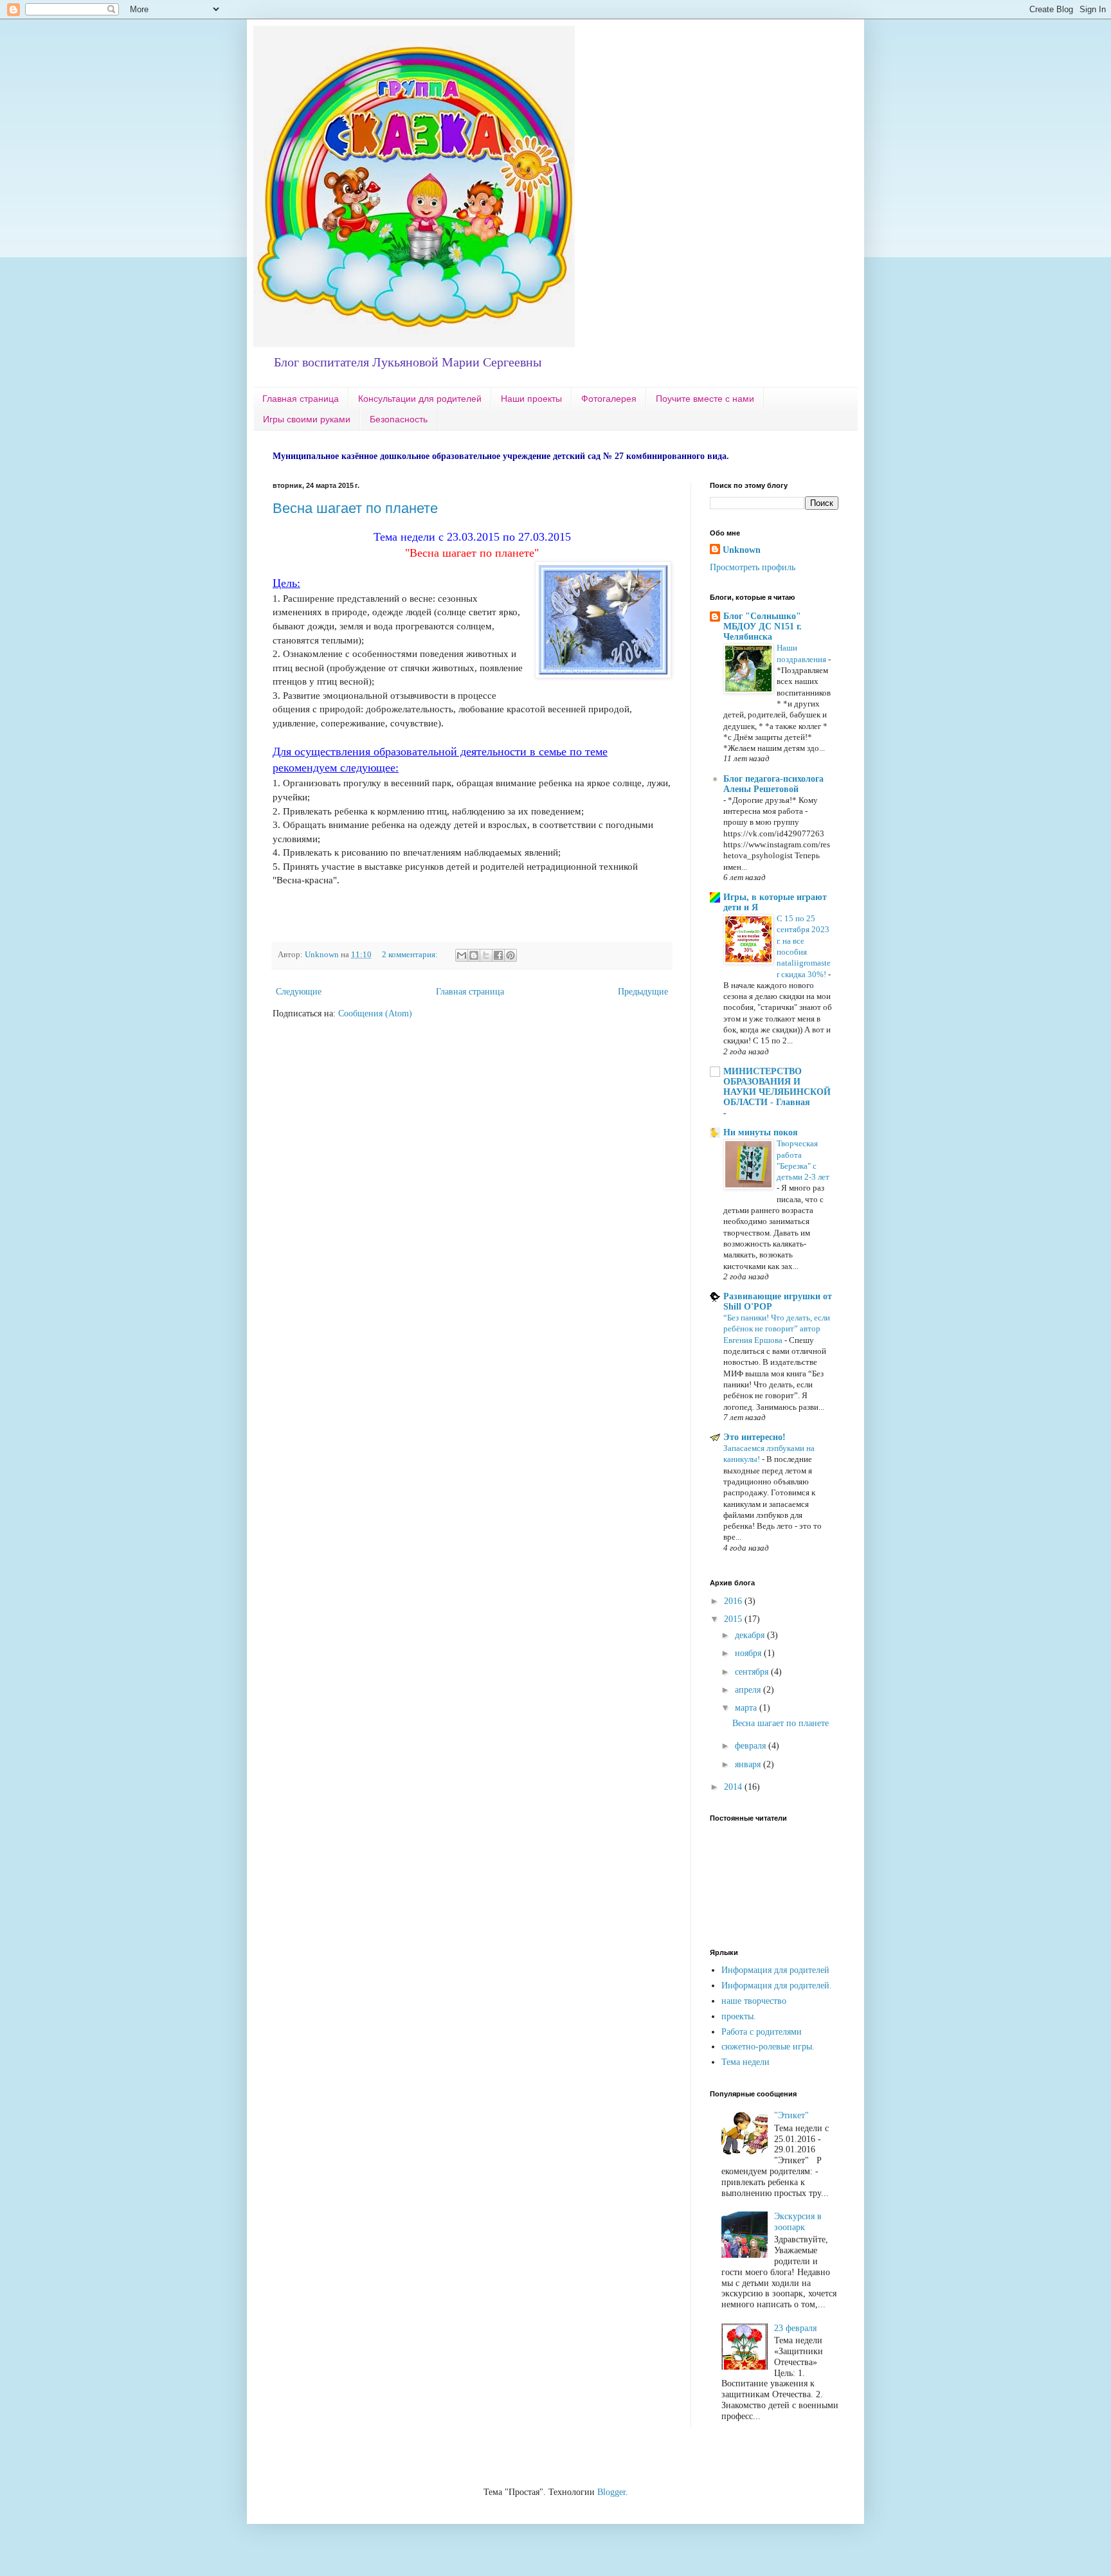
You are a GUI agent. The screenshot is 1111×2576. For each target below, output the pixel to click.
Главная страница (301, 399)
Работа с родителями (762, 2032)
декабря (751, 1635)
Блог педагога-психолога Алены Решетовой (773, 784)
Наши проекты (531, 399)
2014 (734, 1787)
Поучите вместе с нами (705, 399)
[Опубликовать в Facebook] (498, 955)
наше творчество (754, 2001)
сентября (753, 1672)
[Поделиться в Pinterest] (510, 955)
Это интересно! (754, 1437)
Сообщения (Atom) (375, 1013)
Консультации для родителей (420, 399)
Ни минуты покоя (761, 1132)
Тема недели (745, 2062)
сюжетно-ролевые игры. (768, 2047)
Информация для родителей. (777, 1986)
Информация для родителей (775, 1970)
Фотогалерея (609, 399)
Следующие (299, 992)
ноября (749, 1653)
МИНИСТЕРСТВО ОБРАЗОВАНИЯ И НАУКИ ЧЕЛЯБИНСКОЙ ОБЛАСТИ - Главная (777, 1087)
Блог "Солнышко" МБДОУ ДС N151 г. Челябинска (763, 626)
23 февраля (795, 2328)
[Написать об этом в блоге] (474, 955)
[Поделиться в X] (486, 955)
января (749, 1764)
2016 (734, 1601)
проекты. (739, 2016)
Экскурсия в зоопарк (798, 2222)
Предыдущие (643, 992)
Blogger (611, 2492)
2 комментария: (411, 955)
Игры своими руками (307, 419)
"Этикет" (791, 2115)
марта (747, 1708)
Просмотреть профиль (753, 567)
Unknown (742, 550)
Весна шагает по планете (355, 508)
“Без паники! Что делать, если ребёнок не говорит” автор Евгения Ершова (777, 1329)
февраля (752, 1746)
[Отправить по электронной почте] (462, 955)
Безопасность (399, 419)
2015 (734, 1619)
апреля (749, 1690)
